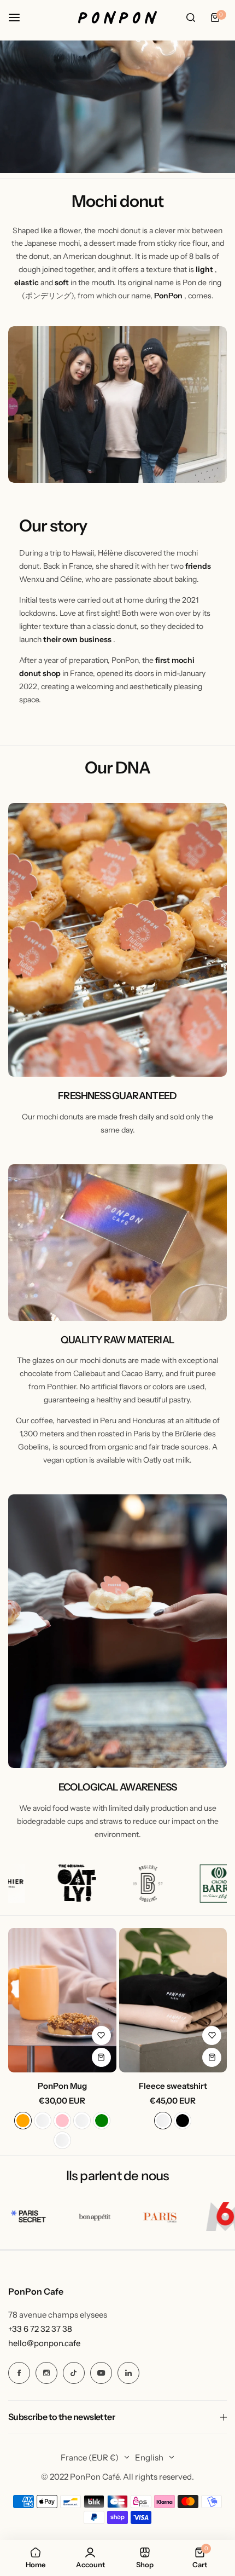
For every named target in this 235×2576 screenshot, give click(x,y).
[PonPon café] (117, 18)
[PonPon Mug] (62, 2000)
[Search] (191, 18)
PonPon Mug (62, 2086)
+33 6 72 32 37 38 (40, 2329)
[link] (117, 405)
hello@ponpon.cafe (44, 2343)
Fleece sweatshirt (173, 2086)
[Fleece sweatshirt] (173, 2000)
